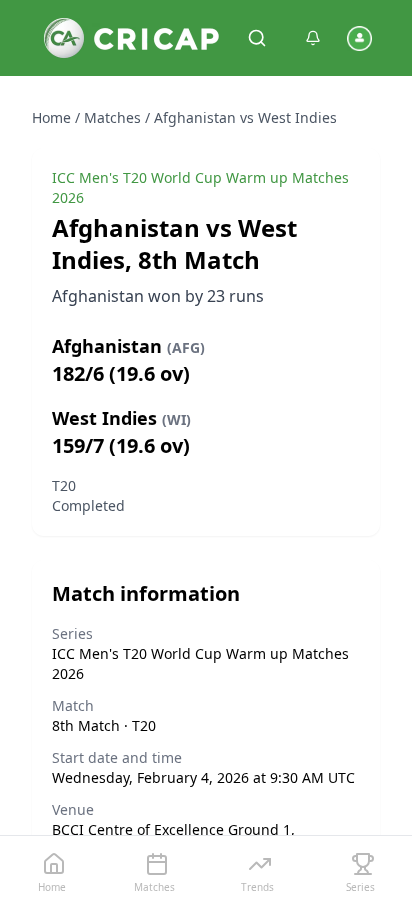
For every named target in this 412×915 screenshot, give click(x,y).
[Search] (257, 38)
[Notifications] (313, 38)
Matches (112, 117)
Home (51, 117)
